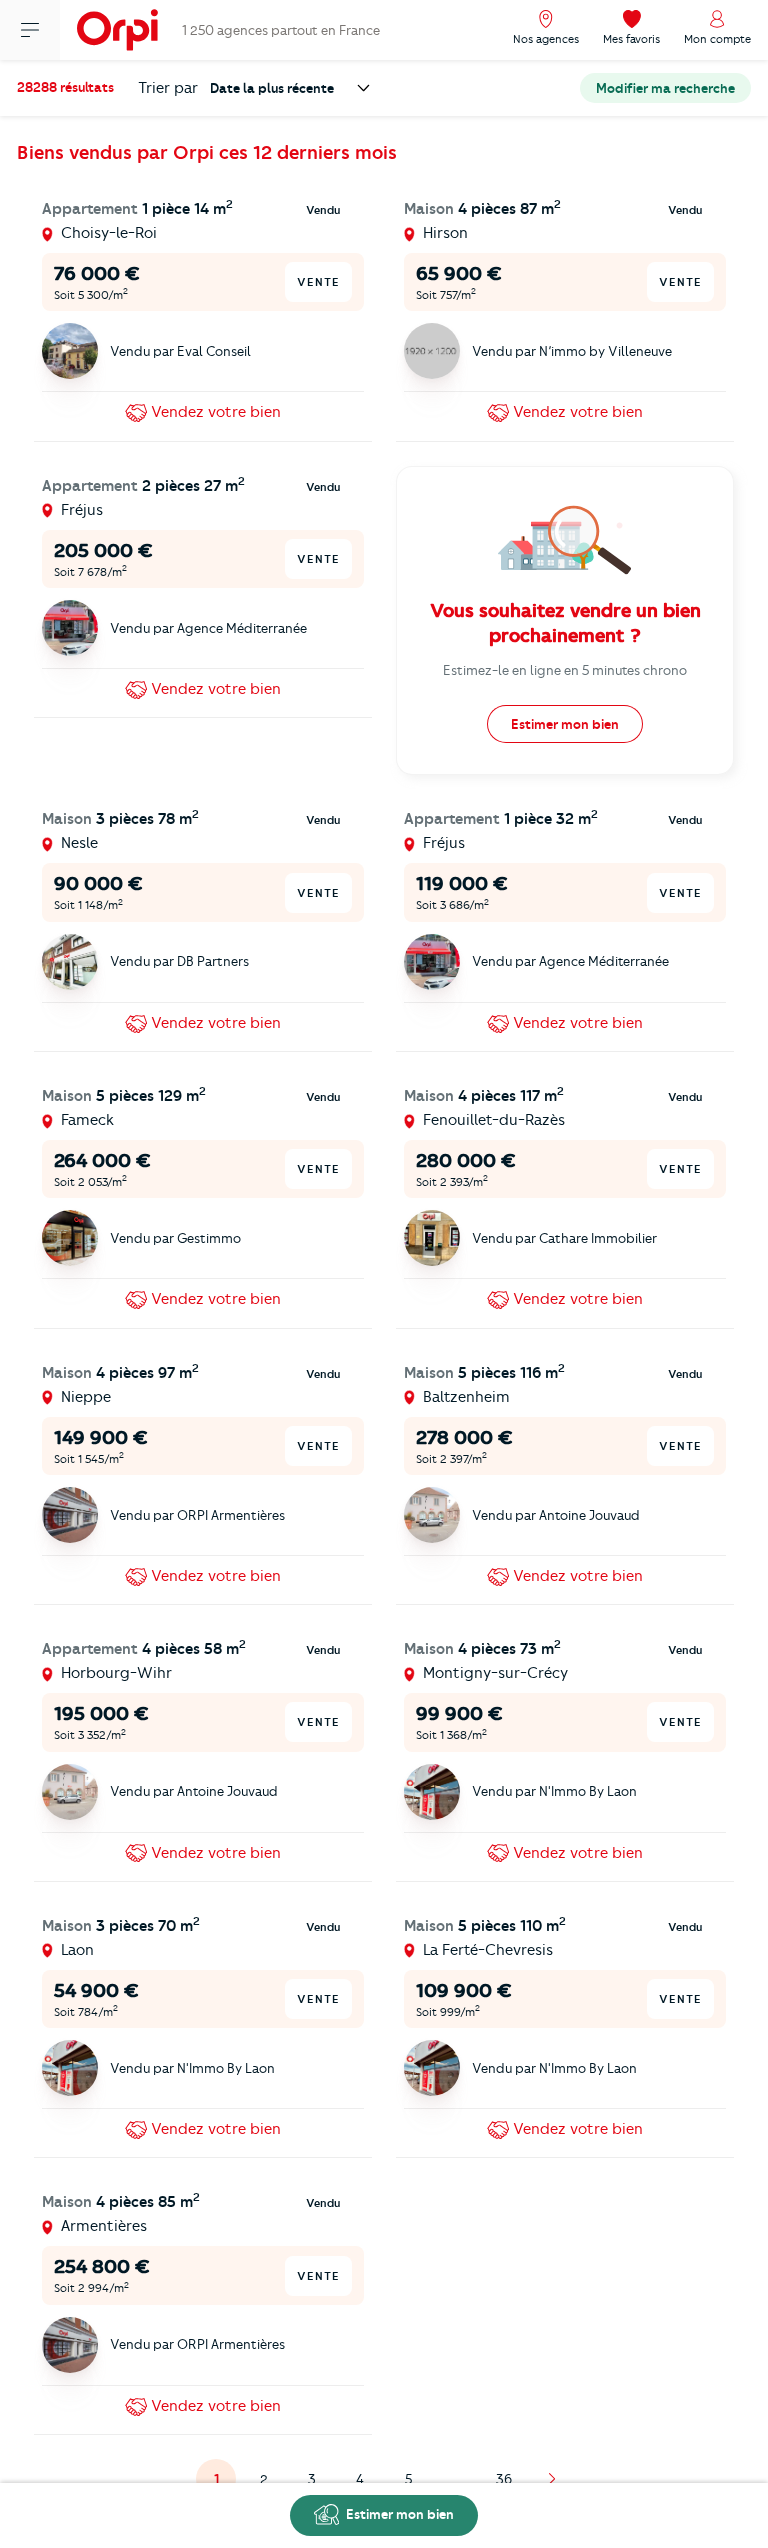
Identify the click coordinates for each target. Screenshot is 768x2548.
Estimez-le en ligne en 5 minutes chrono (565, 670)
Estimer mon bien (398, 2514)
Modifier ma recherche (665, 88)
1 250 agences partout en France (281, 30)
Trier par (168, 88)
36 (504, 2479)
